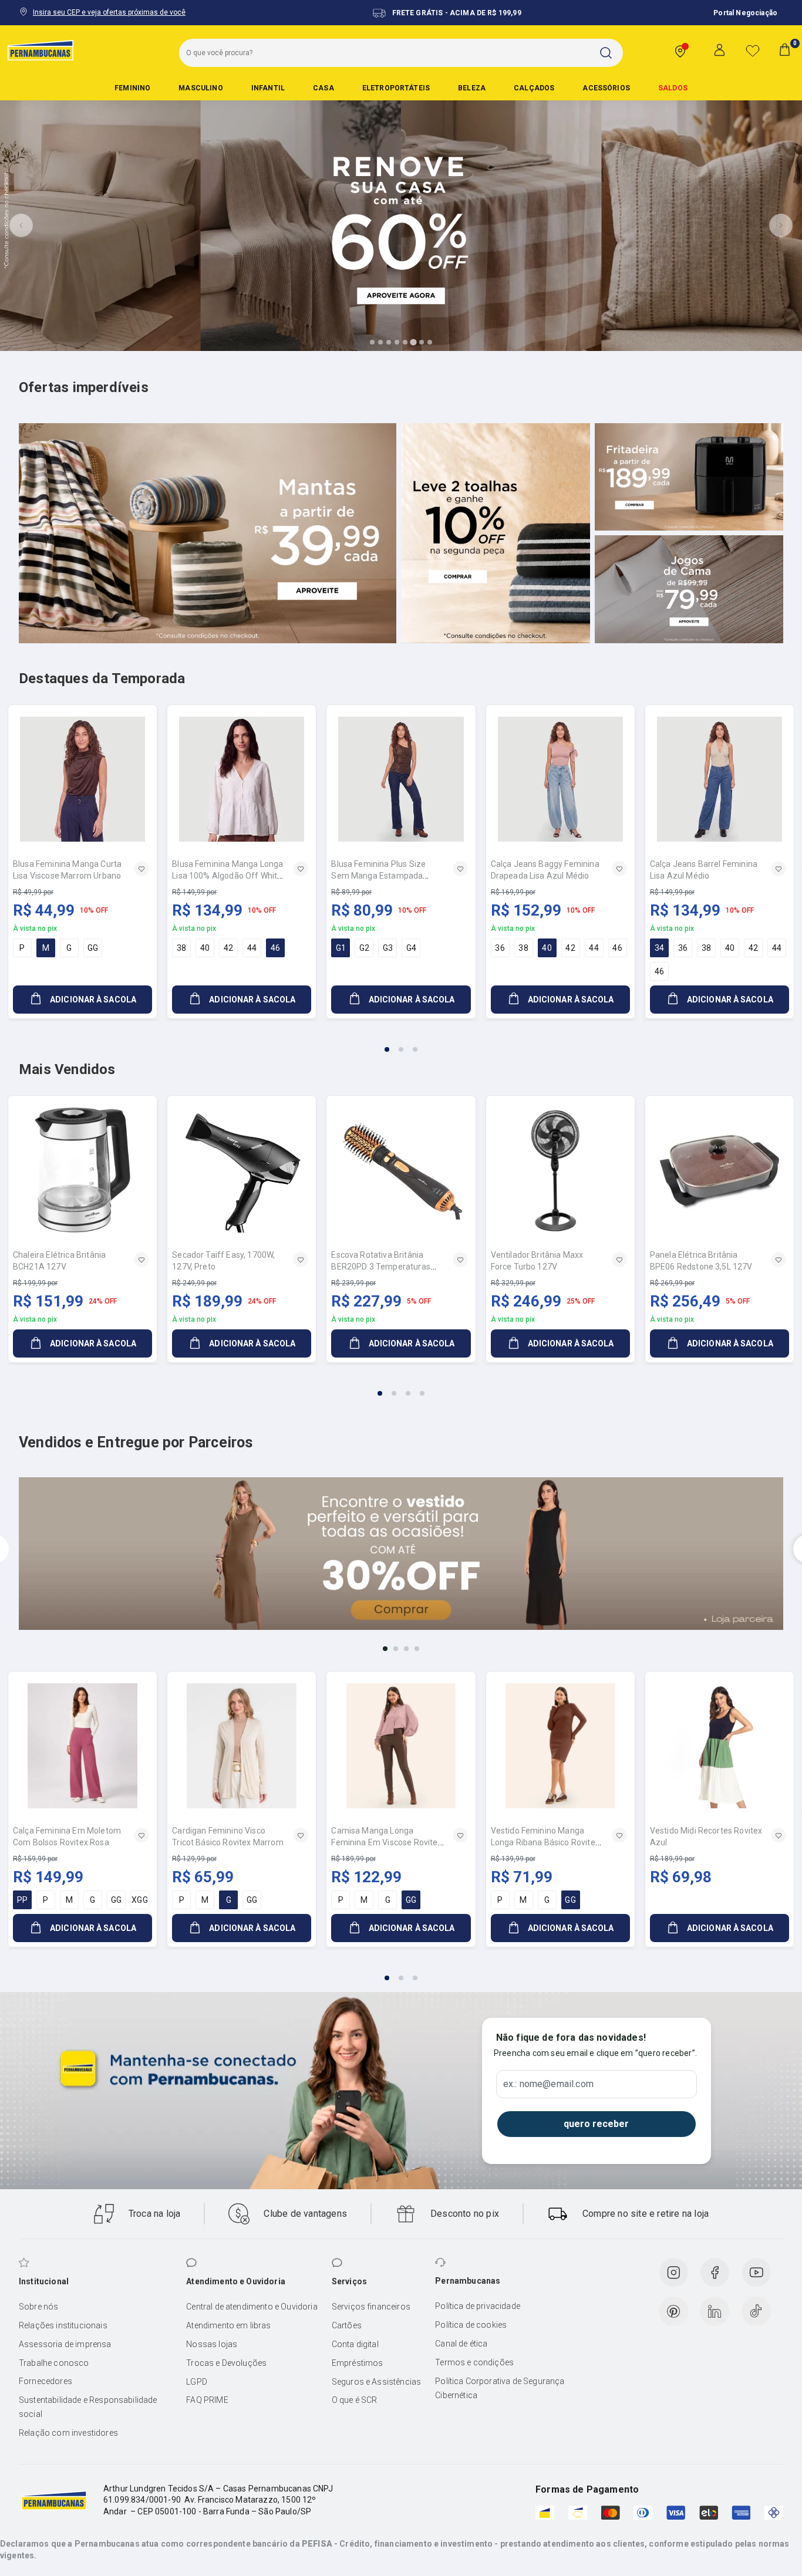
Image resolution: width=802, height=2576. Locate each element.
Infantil (268, 88)
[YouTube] (756, 2273)
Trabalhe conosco (54, 2363)
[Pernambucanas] (41, 50)
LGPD (197, 2382)
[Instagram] (673, 2273)
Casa (324, 88)
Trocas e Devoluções (226, 2363)
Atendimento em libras (228, 2325)
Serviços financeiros (371, 2307)
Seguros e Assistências (377, 2382)
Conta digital (355, 2344)
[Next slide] (781, 225)
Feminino (132, 88)
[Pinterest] (673, 2311)
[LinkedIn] (715, 2311)
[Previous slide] (21, 225)
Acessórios (606, 88)
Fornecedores (46, 2381)
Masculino (201, 88)
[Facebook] (715, 2273)
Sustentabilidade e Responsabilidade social (88, 2407)
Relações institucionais (63, 2325)
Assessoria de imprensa (65, 2344)
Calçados (534, 88)
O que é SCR (355, 2400)
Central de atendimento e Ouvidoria (252, 2307)
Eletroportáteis (396, 88)
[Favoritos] (753, 50)
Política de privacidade (478, 2306)
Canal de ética (461, 2344)
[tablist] (401, 1042)
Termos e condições (474, 2362)
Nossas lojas (212, 2344)
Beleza (472, 88)
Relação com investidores (68, 2433)
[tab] (372, 342)
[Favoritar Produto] (141, 869)
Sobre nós (38, 2307)
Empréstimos (358, 2363)
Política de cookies (471, 2325)
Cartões (347, 2325)
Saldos (673, 88)
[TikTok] (756, 2311)
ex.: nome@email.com (548, 2084)
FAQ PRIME (207, 2400)
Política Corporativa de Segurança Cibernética (500, 2388)
